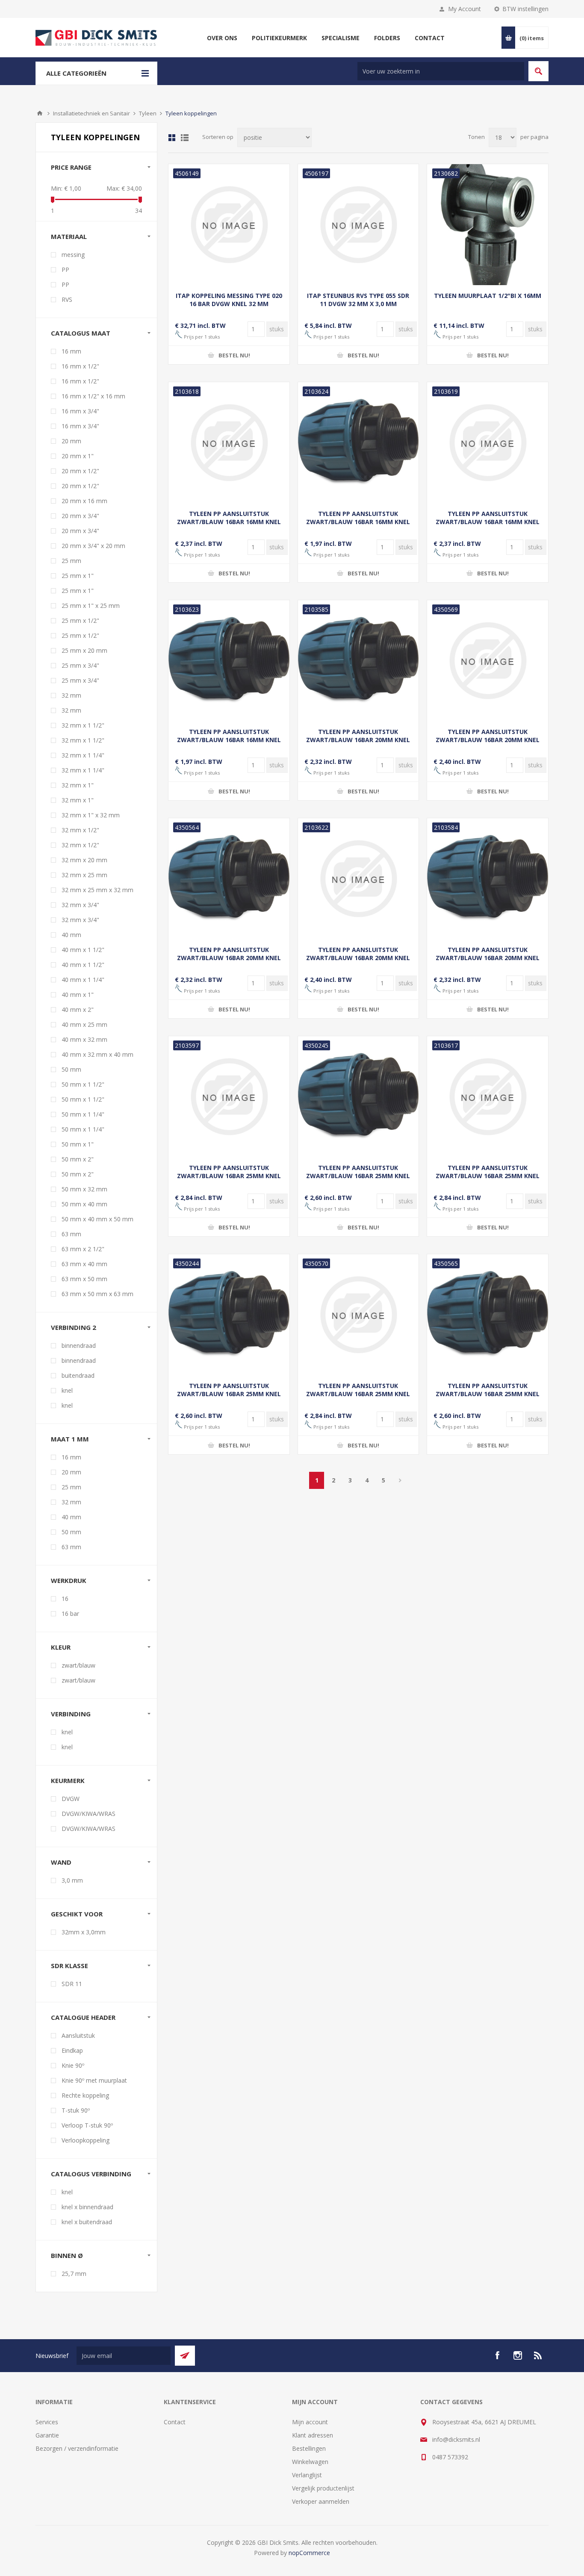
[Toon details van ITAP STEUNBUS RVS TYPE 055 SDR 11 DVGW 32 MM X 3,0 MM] (358, 225)
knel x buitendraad (87, 2222)
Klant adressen (313, 2435)
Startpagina (40, 113)
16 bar (70, 1614)
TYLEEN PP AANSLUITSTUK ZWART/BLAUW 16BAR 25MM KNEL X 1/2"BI (488, 1176)
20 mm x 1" (78, 456)
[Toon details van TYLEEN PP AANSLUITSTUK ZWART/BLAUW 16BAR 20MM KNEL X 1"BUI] (358, 661)
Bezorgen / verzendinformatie (77, 2448)
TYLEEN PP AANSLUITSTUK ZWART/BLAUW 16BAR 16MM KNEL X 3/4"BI (488, 522)
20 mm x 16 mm (84, 501)
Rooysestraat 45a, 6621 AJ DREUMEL (484, 2422)
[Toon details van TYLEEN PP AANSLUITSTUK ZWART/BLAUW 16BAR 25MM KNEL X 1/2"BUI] (229, 1315)
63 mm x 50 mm (84, 1279)
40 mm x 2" (78, 1009)
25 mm (71, 561)
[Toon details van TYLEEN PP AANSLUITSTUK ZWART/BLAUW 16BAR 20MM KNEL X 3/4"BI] (358, 879)
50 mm (71, 1069)
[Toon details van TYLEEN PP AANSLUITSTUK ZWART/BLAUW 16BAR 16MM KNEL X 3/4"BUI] (229, 661)
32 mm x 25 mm (84, 875)
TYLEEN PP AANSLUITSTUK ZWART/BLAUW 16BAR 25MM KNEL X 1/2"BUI (229, 1394)
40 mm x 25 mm (84, 1024)
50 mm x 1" (78, 1144)
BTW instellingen (525, 9)
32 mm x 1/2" (80, 830)
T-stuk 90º (76, 2110)
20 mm (71, 441)
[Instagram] (518, 2355)
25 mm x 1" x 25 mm (91, 606)
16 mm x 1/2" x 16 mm (93, 396)
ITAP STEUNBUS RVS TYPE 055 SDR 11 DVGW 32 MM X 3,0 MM (358, 300)
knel (67, 1390)
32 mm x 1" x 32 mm (91, 815)
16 (65, 1599)
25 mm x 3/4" (80, 665)
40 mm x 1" (78, 995)
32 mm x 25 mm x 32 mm (97, 890)
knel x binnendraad (87, 2207)
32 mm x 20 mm (84, 860)
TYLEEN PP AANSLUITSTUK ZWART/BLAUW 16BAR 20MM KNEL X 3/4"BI (358, 958)
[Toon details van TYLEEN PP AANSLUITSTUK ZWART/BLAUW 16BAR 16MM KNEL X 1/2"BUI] (358, 443)
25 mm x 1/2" (80, 620)
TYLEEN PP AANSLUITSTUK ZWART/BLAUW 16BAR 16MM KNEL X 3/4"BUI (229, 740)
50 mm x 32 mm (84, 1189)
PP (65, 270)
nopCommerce (309, 2553)
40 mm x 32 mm (84, 1039)
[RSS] (538, 2355)
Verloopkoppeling (86, 2140)
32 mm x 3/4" (80, 905)
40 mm (71, 935)
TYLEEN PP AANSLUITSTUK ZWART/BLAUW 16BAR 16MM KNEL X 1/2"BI (229, 522)
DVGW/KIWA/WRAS (88, 1814)
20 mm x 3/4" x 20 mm (93, 546)
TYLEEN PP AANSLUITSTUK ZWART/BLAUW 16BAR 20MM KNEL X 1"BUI (358, 740)
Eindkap (72, 2050)
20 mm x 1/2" (80, 471)
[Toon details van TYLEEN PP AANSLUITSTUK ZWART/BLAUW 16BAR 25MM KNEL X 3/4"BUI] (488, 1315)
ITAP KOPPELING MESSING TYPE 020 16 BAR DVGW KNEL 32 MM (229, 300)
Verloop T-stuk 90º (87, 2125)
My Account (465, 9)
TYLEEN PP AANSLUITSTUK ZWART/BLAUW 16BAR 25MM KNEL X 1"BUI (358, 1176)
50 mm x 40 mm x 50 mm (97, 1219)
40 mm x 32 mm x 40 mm (97, 1054)
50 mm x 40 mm (84, 1204)
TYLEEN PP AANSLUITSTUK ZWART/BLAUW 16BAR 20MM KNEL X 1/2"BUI (229, 958)
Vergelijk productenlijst (323, 2488)
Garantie (47, 2435)
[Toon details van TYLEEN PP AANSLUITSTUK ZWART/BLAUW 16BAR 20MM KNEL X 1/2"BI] (488, 661)
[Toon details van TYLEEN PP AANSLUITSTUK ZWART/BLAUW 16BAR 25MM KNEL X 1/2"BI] (488, 1097)
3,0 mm (72, 1880)
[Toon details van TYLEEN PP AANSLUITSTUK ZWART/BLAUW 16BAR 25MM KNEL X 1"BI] (229, 1097)
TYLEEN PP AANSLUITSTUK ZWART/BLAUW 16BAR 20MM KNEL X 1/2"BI (488, 740)
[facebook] (497, 2355)
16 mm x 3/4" (80, 411)
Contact (175, 2422)
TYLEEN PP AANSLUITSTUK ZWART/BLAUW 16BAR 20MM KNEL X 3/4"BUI (488, 958)
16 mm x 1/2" (80, 366)
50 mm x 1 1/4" (83, 1114)
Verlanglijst (307, 2475)
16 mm (71, 351)
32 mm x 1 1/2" (83, 725)
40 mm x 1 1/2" (83, 950)
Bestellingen (309, 2448)
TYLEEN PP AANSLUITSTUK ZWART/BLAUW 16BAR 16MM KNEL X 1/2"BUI (358, 522)
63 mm (71, 1234)
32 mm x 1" (78, 785)
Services (47, 2422)
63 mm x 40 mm (84, 1264)
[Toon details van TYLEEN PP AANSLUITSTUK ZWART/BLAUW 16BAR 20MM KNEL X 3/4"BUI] (488, 879)
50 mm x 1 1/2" (83, 1084)
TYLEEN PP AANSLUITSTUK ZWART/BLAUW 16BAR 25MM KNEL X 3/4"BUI (488, 1394)
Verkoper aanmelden (321, 2501)
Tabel (172, 138)
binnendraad (79, 1345)
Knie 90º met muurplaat (94, 2080)
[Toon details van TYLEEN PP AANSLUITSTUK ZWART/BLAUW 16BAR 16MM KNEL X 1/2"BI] (229, 443)
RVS (67, 299)
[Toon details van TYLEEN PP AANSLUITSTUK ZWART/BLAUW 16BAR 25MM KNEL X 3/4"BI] (358, 1315)
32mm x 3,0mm (84, 1932)
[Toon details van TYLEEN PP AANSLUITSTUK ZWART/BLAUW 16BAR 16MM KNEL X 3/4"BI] (488, 443)
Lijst (185, 138)
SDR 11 (72, 1984)
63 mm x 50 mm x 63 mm (97, 1294)
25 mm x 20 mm (84, 650)
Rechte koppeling (85, 2095)
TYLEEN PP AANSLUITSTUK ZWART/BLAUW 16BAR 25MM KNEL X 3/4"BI (358, 1394)
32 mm (71, 695)
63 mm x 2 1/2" (83, 1249)
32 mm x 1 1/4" (83, 755)
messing (73, 255)
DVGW (71, 1799)
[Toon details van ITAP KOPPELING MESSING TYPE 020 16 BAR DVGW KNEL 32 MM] (229, 225)
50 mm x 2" (78, 1159)
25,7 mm (74, 2274)
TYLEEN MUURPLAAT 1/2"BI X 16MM (488, 296)
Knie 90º (73, 2065)
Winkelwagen (310, 2462)
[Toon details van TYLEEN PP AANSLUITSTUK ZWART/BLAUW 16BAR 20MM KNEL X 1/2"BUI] (229, 879)
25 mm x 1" (78, 576)
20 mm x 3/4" (80, 516)
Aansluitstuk (78, 2035)
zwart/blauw (78, 1665)
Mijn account (310, 2422)
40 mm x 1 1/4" (83, 980)
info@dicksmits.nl (456, 2439)
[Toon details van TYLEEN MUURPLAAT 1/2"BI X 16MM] (488, 225)
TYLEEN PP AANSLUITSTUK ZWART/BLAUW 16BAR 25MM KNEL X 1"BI (229, 1176)
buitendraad (78, 1375)
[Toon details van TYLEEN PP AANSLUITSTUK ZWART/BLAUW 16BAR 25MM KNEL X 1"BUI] (358, 1097)
